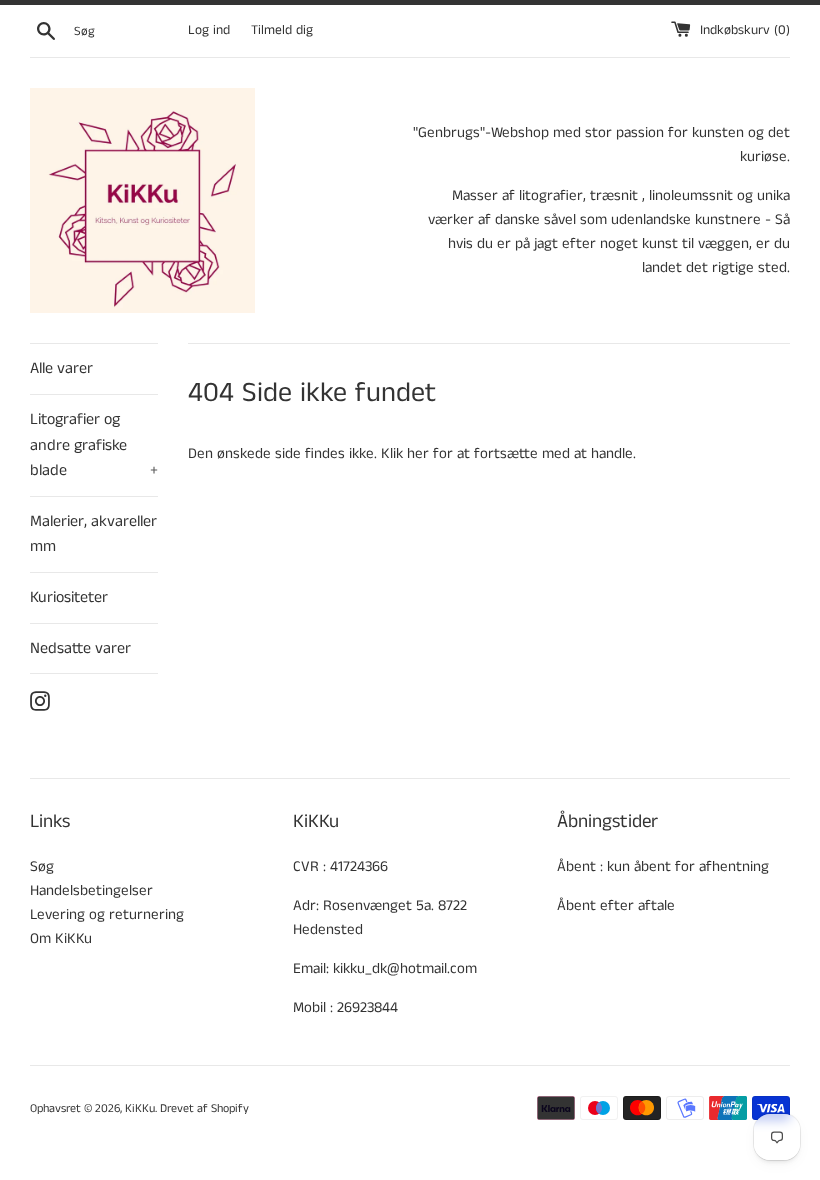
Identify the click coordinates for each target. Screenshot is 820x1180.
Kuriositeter (69, 597)
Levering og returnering (107, 914)
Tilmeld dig (282, 30)
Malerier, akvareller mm (93, 534)
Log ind (209, 30)
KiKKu (140, 1108)
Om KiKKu (61, 938)
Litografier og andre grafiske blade (94, 445)
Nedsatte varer (80, 648)
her (418, 453)
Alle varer (61, 368)
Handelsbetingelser (91, 890)
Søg (42, 866)
